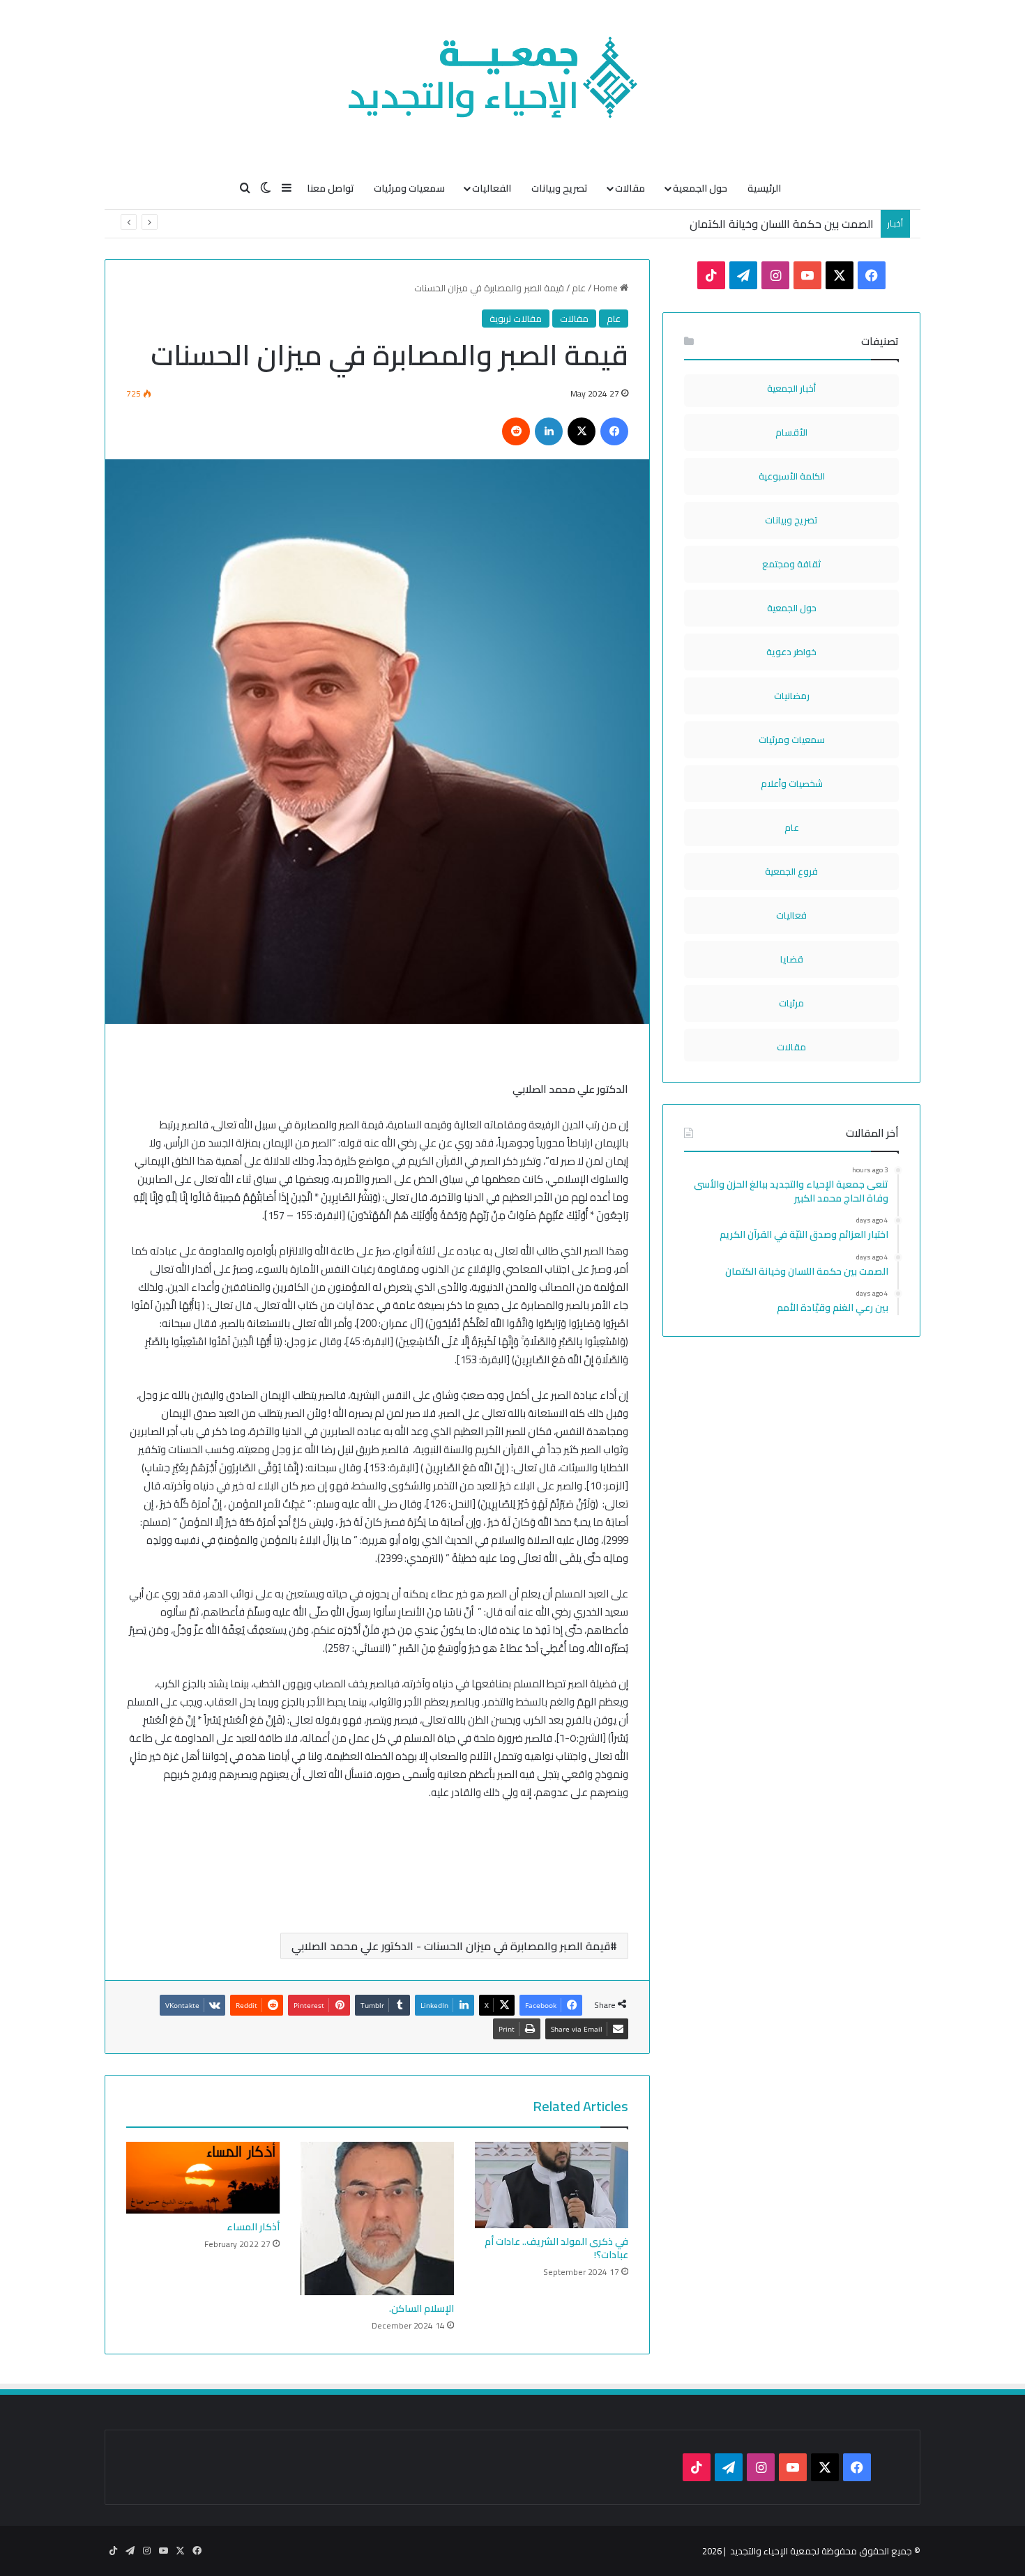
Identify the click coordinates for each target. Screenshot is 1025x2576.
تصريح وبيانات (560, 188)
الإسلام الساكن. (422, 2308)
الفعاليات (492, 188)
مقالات (630, 188)
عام (579, 288)
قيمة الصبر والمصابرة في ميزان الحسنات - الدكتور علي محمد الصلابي (451, 1946)
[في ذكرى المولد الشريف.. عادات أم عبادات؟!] (552, 2185)
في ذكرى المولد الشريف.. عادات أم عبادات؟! (556, 2248)
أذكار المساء (253, 2227)
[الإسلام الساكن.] (377, 2218)
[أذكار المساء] (203, 2178)
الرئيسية (764, 188)
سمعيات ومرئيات (409, 188)
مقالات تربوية (516, 319)
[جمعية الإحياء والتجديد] (513, 84)
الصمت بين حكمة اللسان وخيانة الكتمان (782, 224)
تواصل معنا (331, 188)
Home (607, 288)
